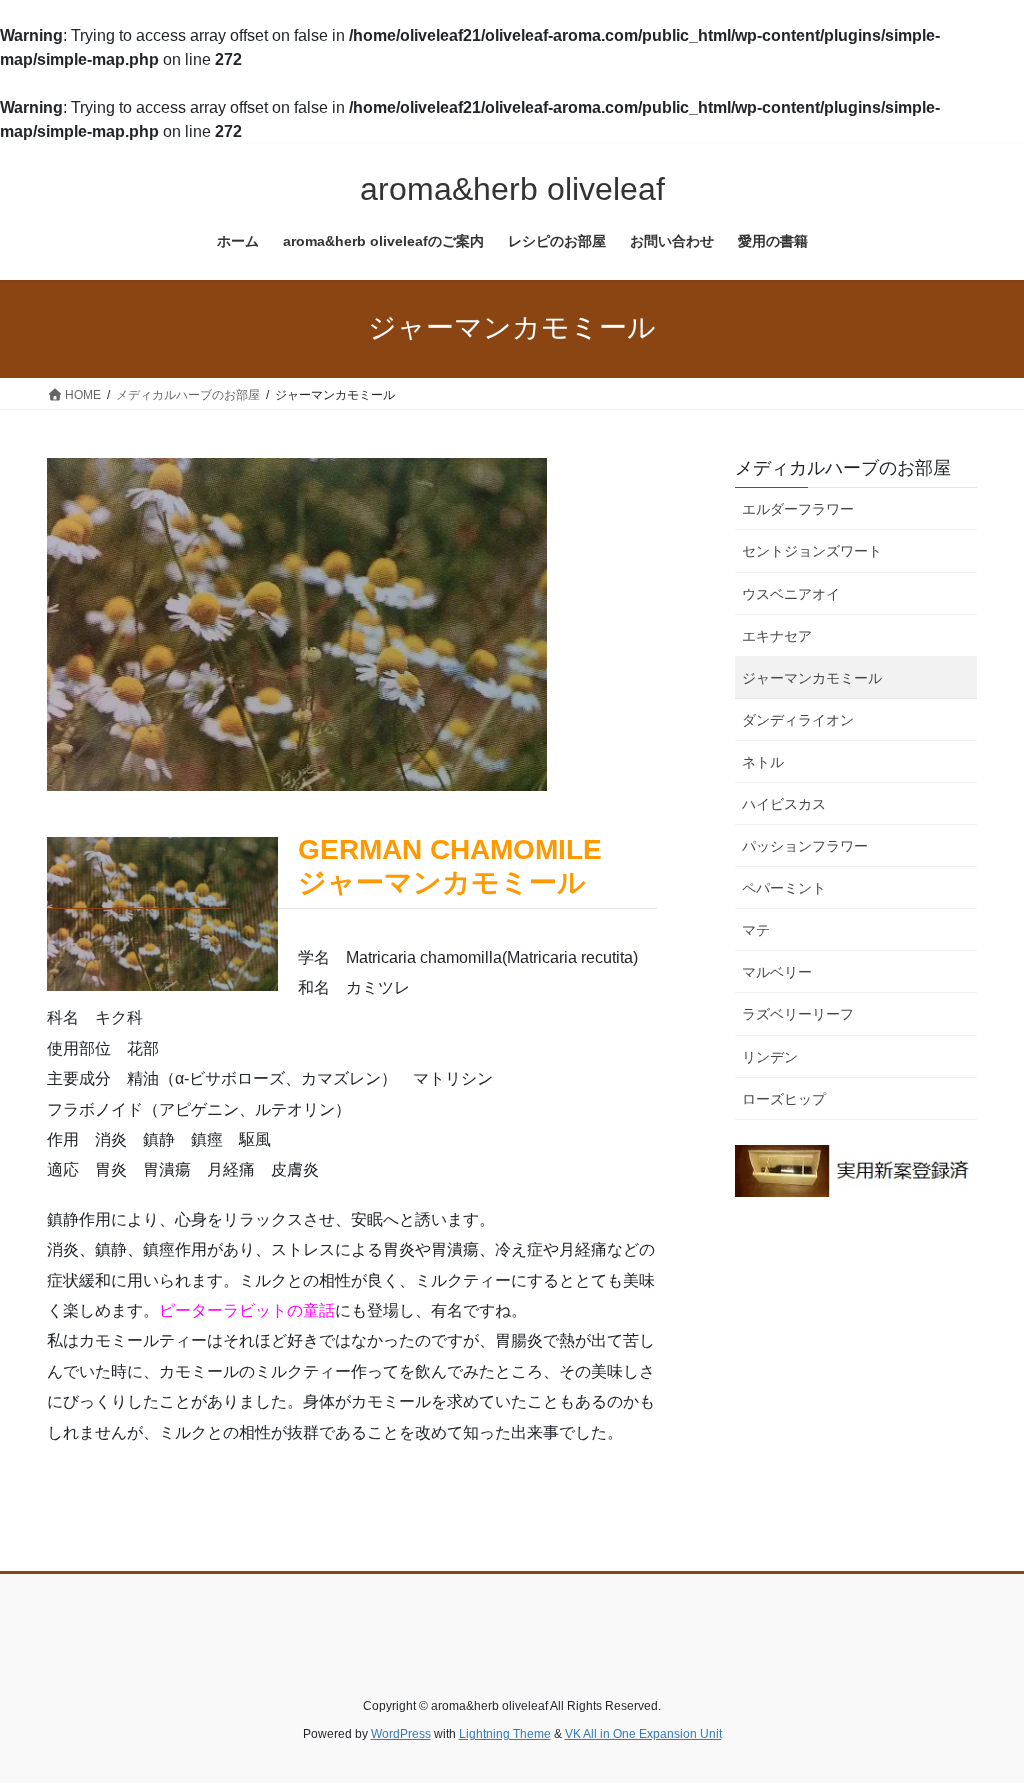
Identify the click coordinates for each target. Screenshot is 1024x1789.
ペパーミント (784, 888)
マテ (756, 930)
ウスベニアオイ (791, 594)
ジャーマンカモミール (812, 678)
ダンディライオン (798, 720)
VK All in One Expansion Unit (643, 1734)
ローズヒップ (784, 1099)
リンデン (770, 1057)
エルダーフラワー (798, 509)
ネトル (763, 762)
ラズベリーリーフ (798, 1014)
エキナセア (777, 636)
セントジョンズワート (812, 551)
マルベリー (777, 972)
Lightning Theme (505, 1734)
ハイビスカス (784, 804)
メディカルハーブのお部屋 (843, 468)
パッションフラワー (805, 846)
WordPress (401, 1734)
